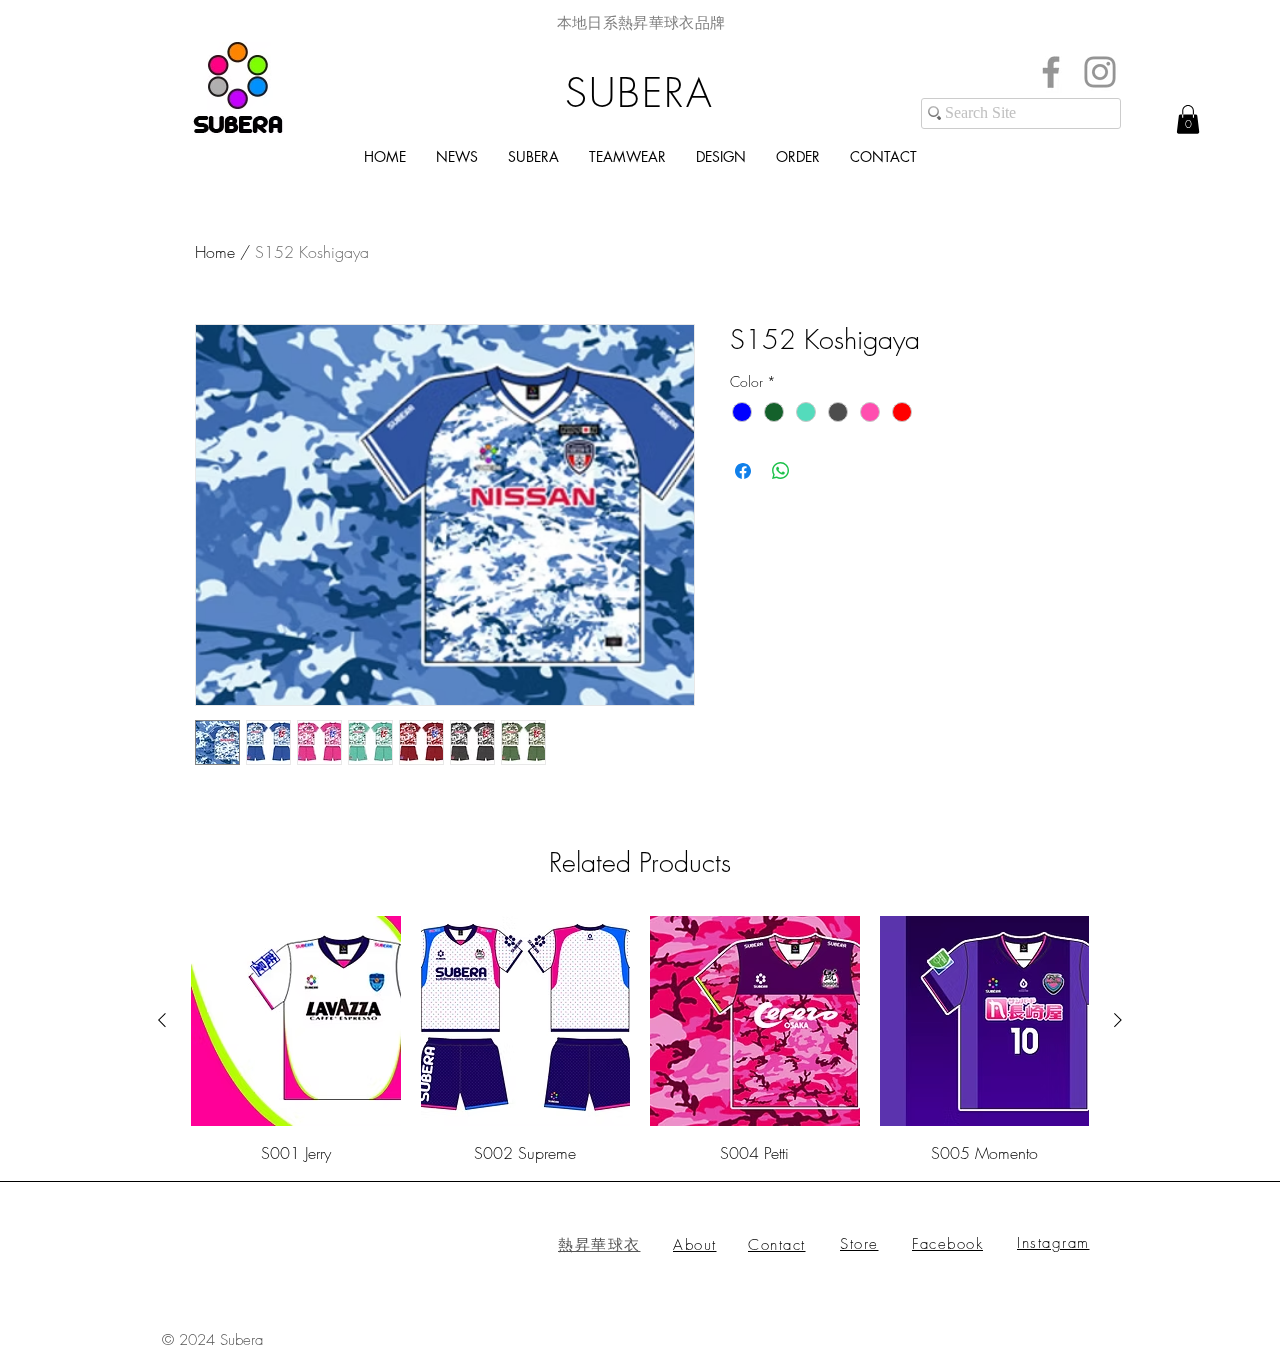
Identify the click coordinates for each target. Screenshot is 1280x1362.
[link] (1188, 119)
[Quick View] (296, 1021)
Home (215, 252)
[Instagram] (1100, 72)
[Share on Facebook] (743, 471)
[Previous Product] (162, 1020)
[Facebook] (1051, 72)
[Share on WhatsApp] (781, 471)
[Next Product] (1118, 1020)
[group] (640, 1040)
